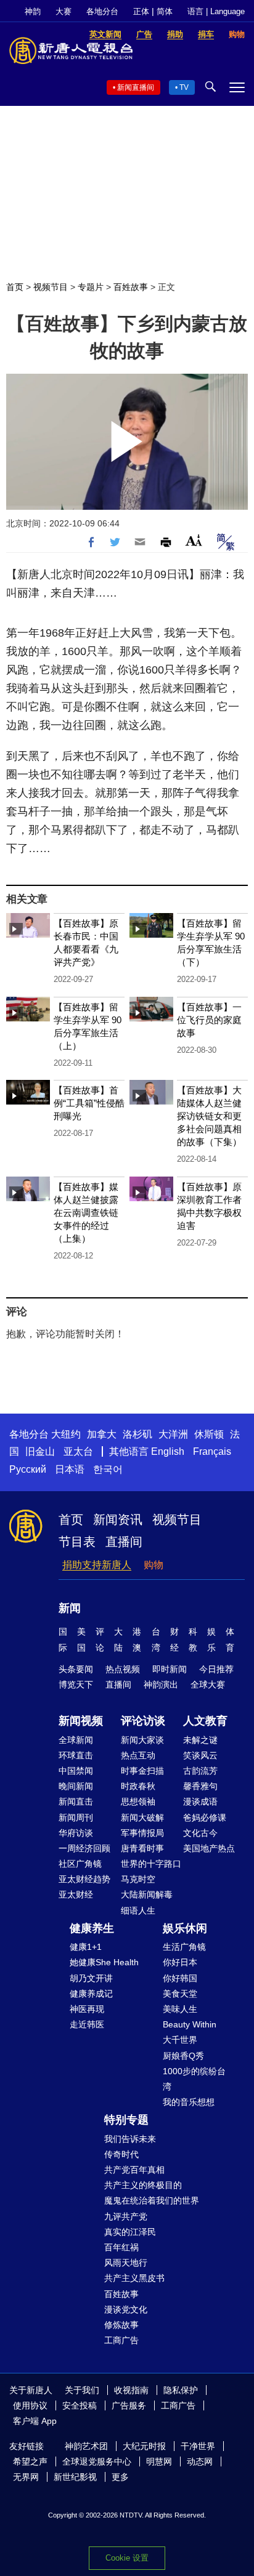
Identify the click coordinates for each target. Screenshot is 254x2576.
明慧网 (159, 2461)
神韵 (33, 11)
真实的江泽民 (130, 2232)
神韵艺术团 (86, 2446)
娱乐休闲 (185, 1928)
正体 (141, 11)
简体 (165, 11)
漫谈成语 (200, 1801)
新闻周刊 (76, 1817)
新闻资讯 (118, 1519)
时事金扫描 (142, 1771)
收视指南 (131, 2390)
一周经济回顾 (84, 1848)
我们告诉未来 (130, 2139)
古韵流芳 (200, 1771)
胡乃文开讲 (91, 1978)
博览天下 (76, 1684)
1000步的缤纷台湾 (194, 2079)
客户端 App (35, 2421)
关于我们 (82, 2390)
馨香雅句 (200, 1786)
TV (184, 87)
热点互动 (138, 1755)
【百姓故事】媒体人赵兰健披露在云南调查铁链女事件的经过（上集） (86, 1213)
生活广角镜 (184, 1947)
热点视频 (123, 1669)
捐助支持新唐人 (97, 1565)
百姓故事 (131, 287)
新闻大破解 (142, 1817)
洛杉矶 (137, 1434)
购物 (154, 1565)
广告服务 (129, 2405)
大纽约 (66, 1434)
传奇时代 (121, 2154)
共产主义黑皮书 (134, 2278)
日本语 (70, 1469)
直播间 (124, 1542)
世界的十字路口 (151, 1864)
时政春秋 (138, 1786)
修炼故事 (121, 2325)
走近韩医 (87, 2024)
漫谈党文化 (126, 2309)
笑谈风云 (200, 1755)
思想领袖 (138, 1801)
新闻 (70, 1608)
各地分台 (102, 11)
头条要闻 (76, 1669)
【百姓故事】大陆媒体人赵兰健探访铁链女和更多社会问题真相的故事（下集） (209, 1116)
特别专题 (126, 2120)
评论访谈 (143, 1721)
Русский (28, 1469)
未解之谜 (200, 1740)
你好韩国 (180, 1978)
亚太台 (78, 1451)
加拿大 (102, 1434)
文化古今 (200, 1833)
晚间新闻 (76, 1786)
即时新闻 (170, 1669)
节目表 (77, 1542)
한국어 (108, 1469)
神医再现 (87, 2009)
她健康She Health (104, 1962)
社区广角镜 (80, 1864)
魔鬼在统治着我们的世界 (152, 2200)
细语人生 (138, 1910)
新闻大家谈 (142, 1740)
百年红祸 (121, 2247)
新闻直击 (76, 1801)
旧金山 (40, 1451)
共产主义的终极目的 (143, 2185)
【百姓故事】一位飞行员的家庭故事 (209, 1020)
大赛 (63, 11)
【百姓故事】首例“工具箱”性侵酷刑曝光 (89, 1103)
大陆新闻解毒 (147, 1894)
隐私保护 (181, 2390)
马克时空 (138, 1879)
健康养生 (92, 1928)
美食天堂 (180, 1994)
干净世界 (198, 2446)
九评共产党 (126, 2216)
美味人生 (180, 2009)
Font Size (194, 540)
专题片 (91, 287)
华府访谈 (76, 1833)
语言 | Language (216, 11)
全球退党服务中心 (97, 2461)
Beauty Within (190, 2024)
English (168, 1451)
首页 (15, 287)
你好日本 (180, 1962)
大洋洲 (173, 1434)
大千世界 (180, 2040)
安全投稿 (80, 2405)
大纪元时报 (144, 2446)
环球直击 (76, 1755)
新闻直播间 (136, 87)
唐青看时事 (142, 1848)
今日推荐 (216, 1669)
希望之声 (30, 2461)
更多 (120, 2477)
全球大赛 (208, 1684)
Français (212, 1451)
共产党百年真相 (134, 2170)
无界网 (26, 2477)
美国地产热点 (209, 1848)
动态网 (200, 2461)
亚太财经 (76, 1894)
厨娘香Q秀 (183, 2056)
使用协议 (30, 2405)
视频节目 (51, 287)
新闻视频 (81, 1721)
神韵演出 (161, 1684)
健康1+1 (86, 1947)
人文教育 (205, 1721)
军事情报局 (142, 1833)
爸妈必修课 (205, 1817)
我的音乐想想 (189, 2102)
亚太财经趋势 (84, 1879)
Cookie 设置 (127, 2558)
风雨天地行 (126, 2263)
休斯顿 (209, 1434)
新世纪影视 (75, 2477)
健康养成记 (91, 1994)
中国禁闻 (76, 1771)
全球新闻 (76, 1740)
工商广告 (121, 2340)
